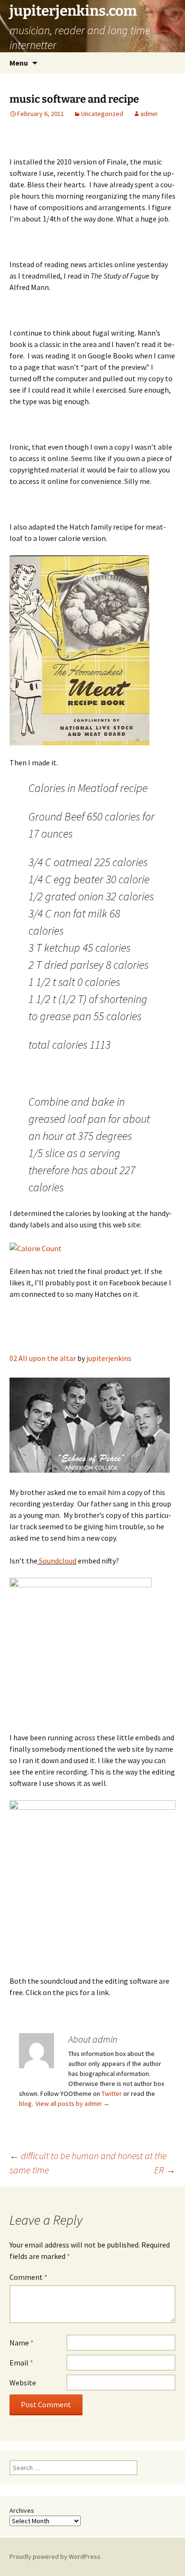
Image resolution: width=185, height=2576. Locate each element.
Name (22, 2343)
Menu (19, 63)
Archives (22, 2510)
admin (149, 114)
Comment (28, 2277)
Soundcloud (57, 1561)
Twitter (112, 2094)
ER (165, 2170)
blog (25, 2103)
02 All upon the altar (43, 1358)
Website (23, 2383)
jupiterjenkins (109, 1358)
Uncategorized (102, 114)
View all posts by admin (73, 2103)
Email (21, 2363)
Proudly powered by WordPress (55, 2557)
